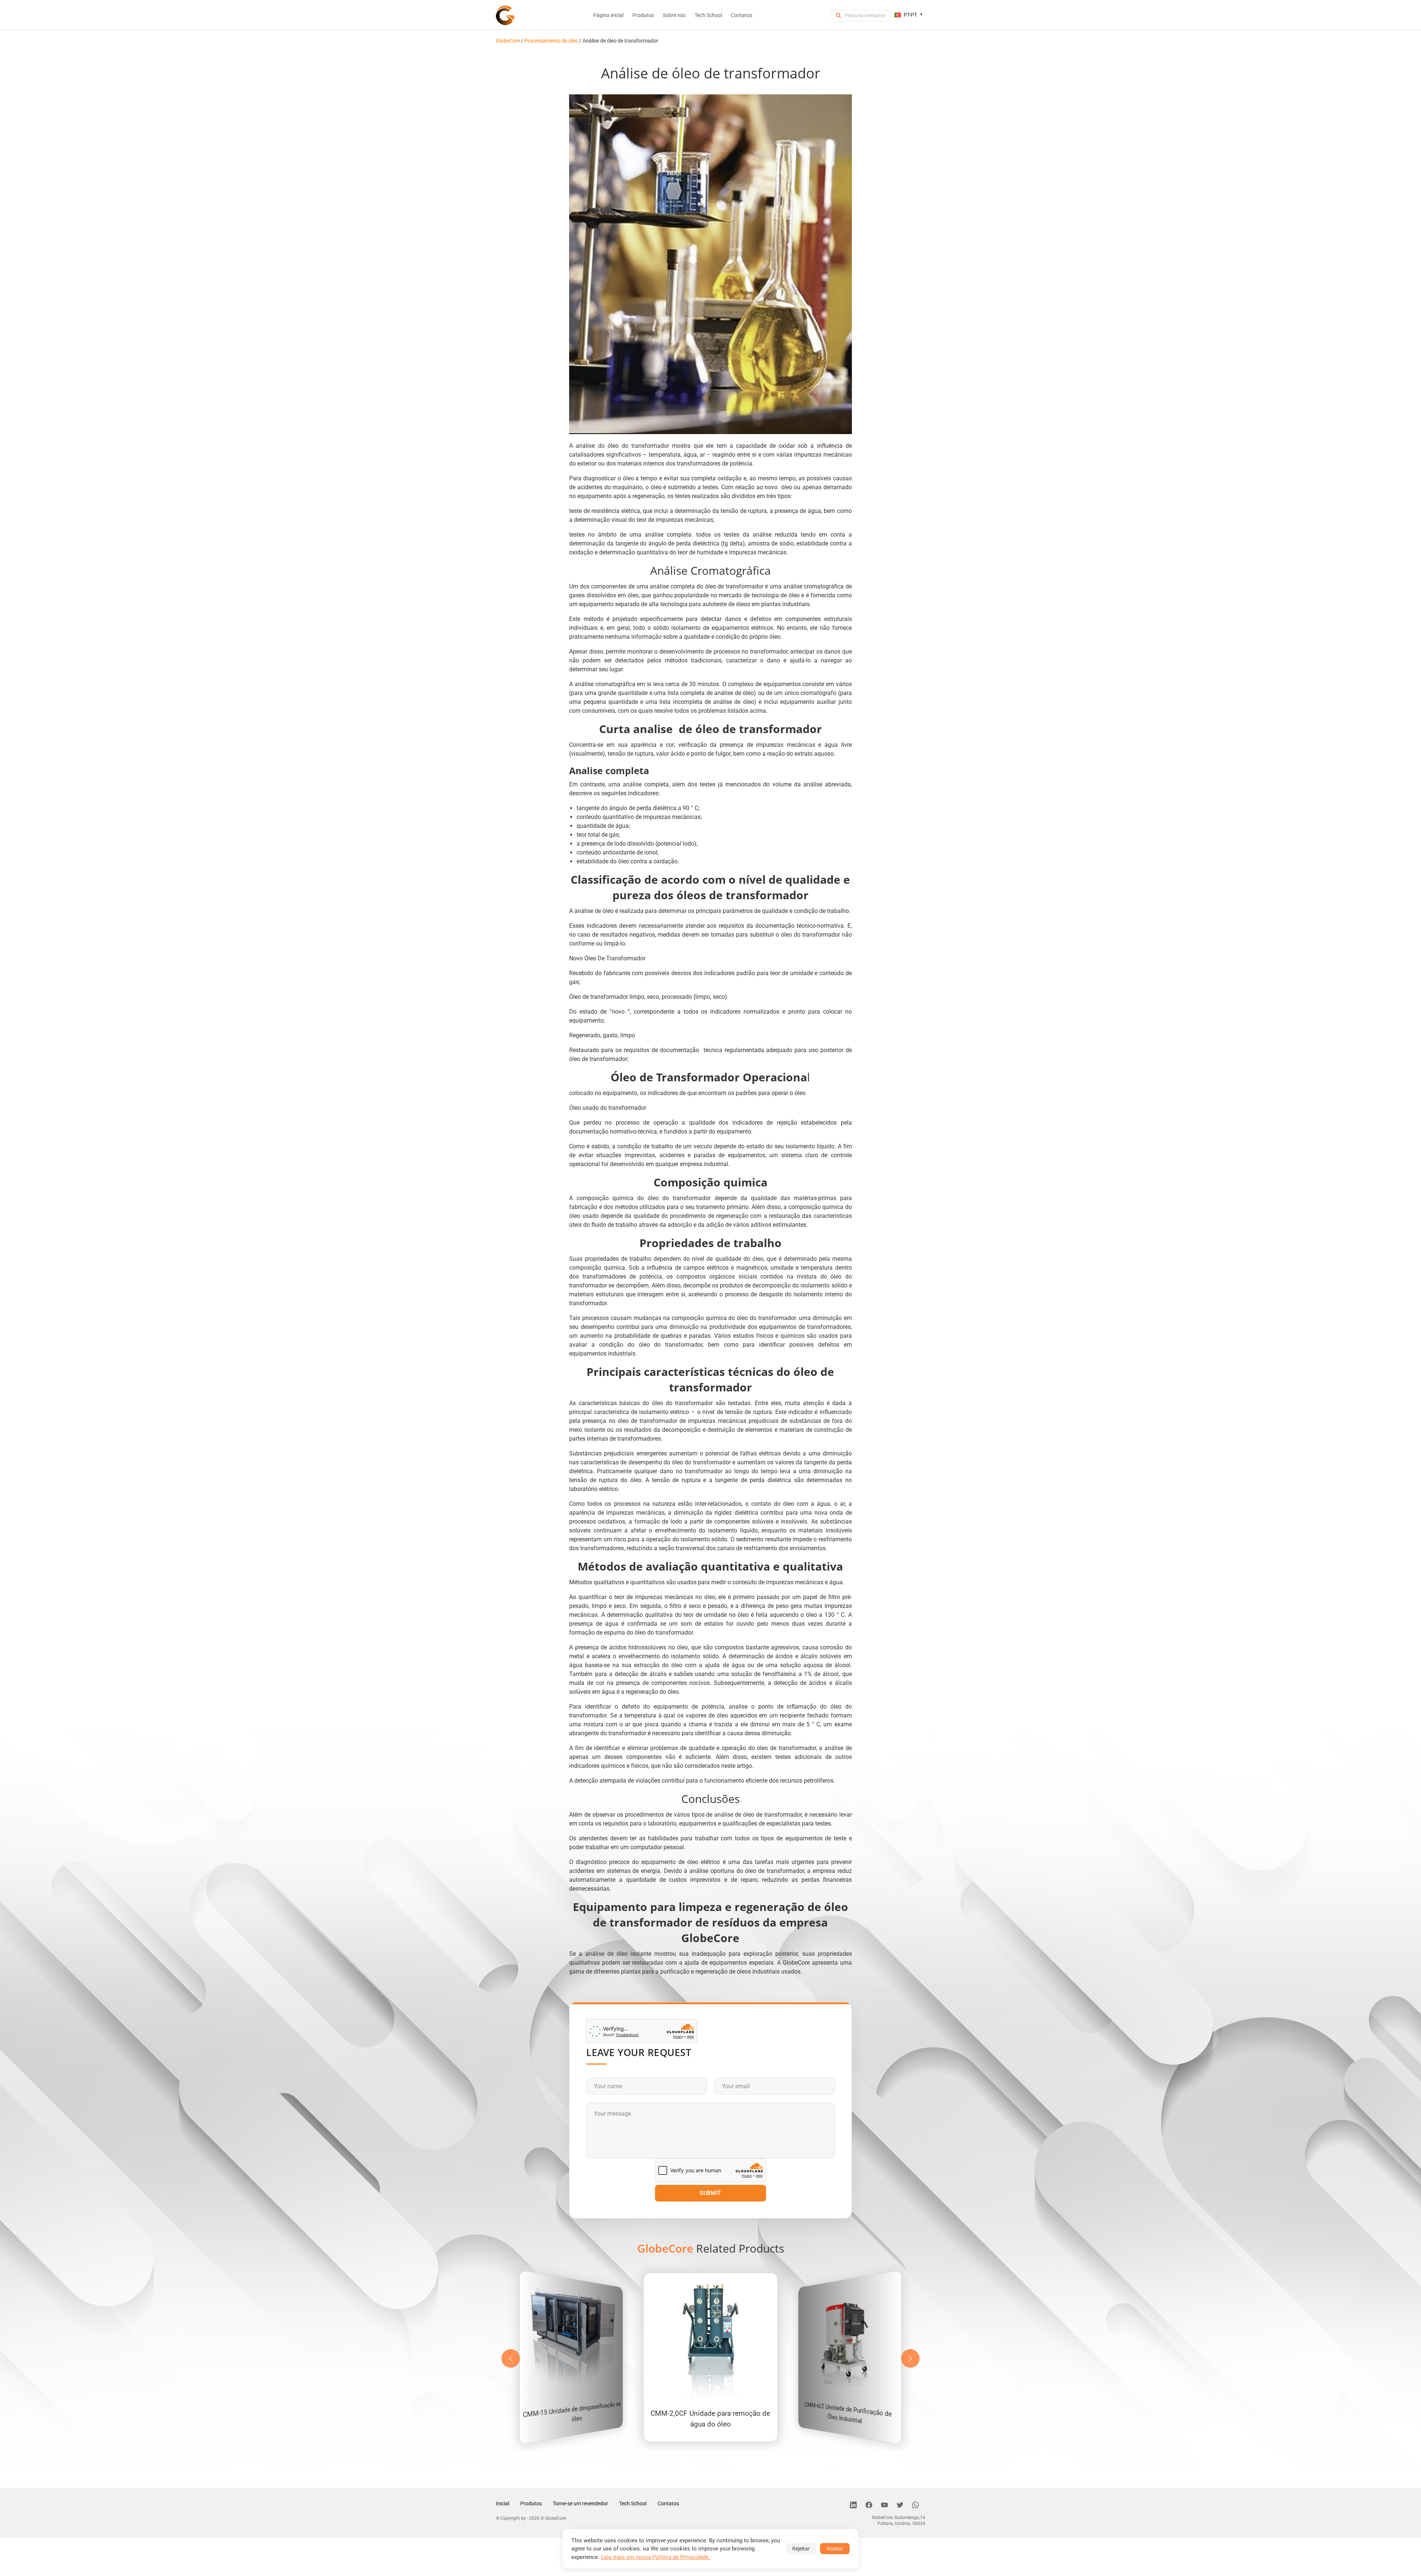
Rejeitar (801, 2549)
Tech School (633, 2503)
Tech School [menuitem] (708, 15)
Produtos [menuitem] (643, 15)
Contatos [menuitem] (742, 15)
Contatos (668, 2503)
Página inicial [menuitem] (608, 15)
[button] (910, 2358)
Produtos (531, 2503)
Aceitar (835, 2549)
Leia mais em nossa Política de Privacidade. (656, 2557)
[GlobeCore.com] (505, 15)
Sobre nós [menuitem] (674, 15)
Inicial (503, 2503)
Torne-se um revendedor (580, 2503)
